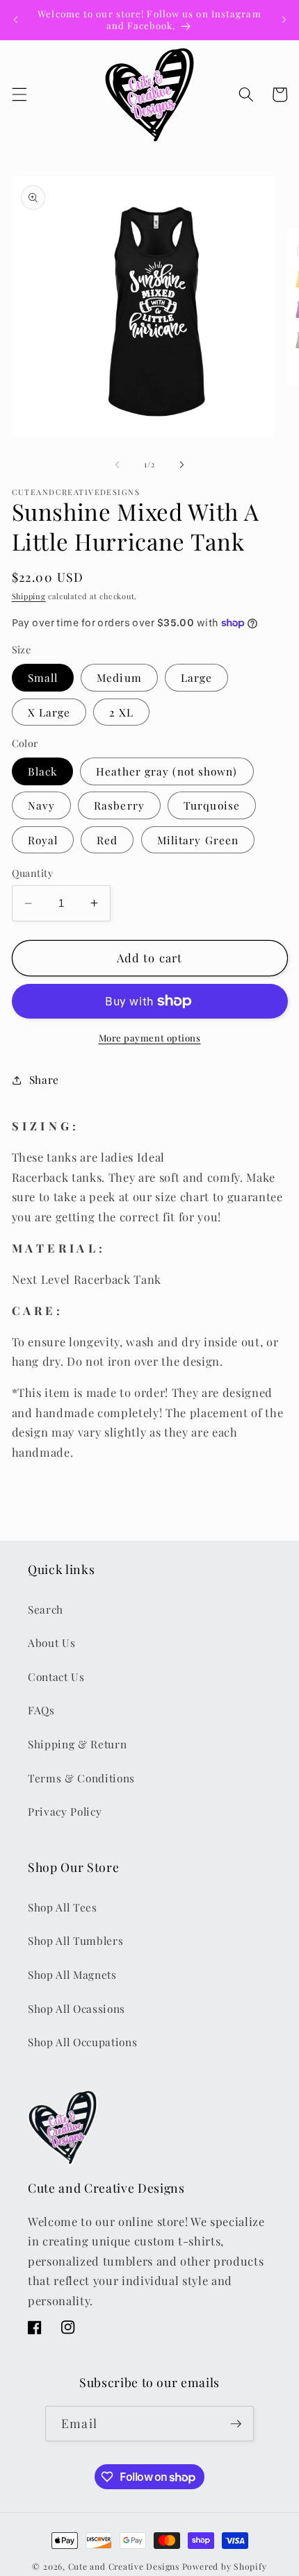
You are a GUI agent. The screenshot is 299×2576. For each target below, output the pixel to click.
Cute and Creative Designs (124, 2566)
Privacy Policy (65, 1811)
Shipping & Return (77, 1744)
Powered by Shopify (225, 2566)
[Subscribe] (236, 2424)
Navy (41, 805)
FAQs (41, 1710)
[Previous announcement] (15, 19)
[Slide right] (181, 465)
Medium (119, 677)
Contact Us (56, 1676)
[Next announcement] (284, 19)
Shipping (29, 596)
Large (197, 677)
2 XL (121, 712)
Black (43, 771)
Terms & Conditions (81, 1778)
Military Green (198, 840)
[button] (19, 94)
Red (107, 840)
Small (43, 677)
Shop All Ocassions (76, 2008)
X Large (49, 712)
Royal (43, 840)
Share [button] (44, 1079)
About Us (51, 1642)
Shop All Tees (63, 1907)
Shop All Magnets (72, 1974)
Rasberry (119, 805)
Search (46, 1609)
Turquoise (212, 805)
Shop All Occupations (82, 2042)
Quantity (33, 873)
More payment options (150, 1038)
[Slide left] (118, 465)
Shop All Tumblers (75, 1940)
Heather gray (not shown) (167, 771)
